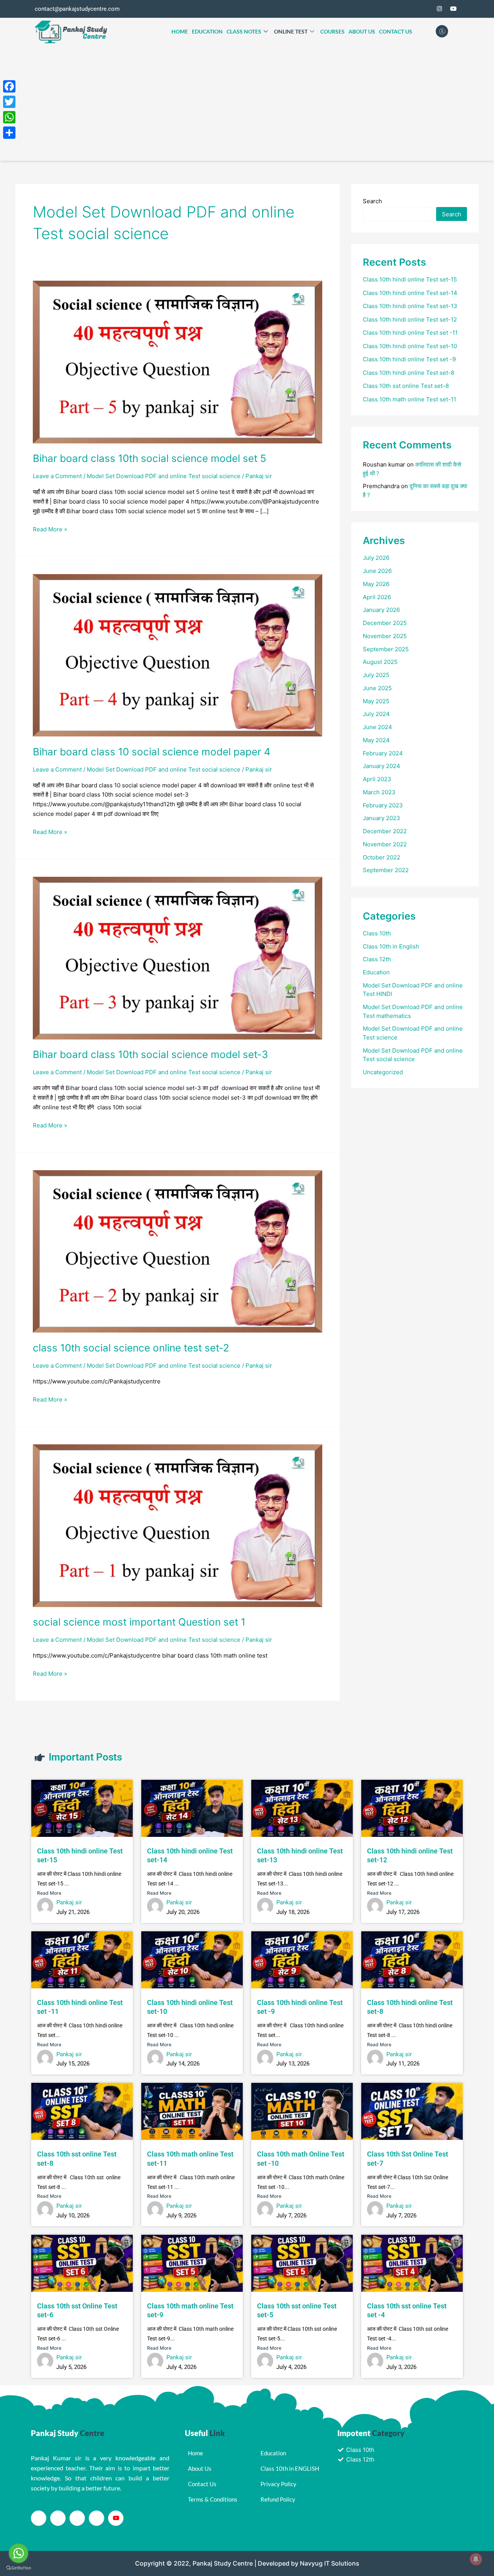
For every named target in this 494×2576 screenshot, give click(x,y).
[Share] (9, 133)
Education (207, 31)
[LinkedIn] (77, 2518)
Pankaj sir (69, 1902)
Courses (332, 31)
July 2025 (376, 675)
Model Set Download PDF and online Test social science (164, 476)
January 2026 (381, 610)
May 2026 (376, 584)
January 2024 (381, 766)
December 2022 (385, 831)
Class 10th (377, 933)
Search (372, 201)
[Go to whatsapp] (19, 2553)
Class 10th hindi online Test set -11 (410, 333)
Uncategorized (383, 1072)
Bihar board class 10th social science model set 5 (150, 458)
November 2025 (385, 636)
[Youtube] (116, 2518)
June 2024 (377, 727)
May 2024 (376, 740)
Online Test (291, 31)
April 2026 (377, 597)
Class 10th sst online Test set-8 (406, 386)
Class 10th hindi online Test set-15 (410, 279)
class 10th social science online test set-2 (131, 1348)
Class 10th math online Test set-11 (409, 399)
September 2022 (386, 870)
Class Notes (244, 31)
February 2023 (383, 805)
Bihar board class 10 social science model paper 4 (152, 752)
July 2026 (376, 558)
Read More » (50, 529)
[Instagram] (439, 9)
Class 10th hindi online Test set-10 (410, 346)
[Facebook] (411, 9)
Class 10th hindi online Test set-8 (409, 373)
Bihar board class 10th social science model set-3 (151, 1054)
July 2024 (376, 714)
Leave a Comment (57, 476)
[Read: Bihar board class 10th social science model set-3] (178, 958)
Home (180, 31)
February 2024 (383, 753)
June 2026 (377, 571)
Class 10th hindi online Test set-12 (410, 319)
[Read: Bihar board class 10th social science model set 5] (178, 361)
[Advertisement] (247, 103)
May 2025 (376, 701)
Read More (49, 1893)
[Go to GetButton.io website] (19, 2568)
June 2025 (377, 688)
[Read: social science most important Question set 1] (178, 1525)
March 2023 (379, 792)
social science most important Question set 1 (139, 1622)
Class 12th (377, 959)
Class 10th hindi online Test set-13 (410, 306)
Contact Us (396, 31)
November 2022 (385, 844)
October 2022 (381, 857)
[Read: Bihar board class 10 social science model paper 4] (178, 655)
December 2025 (385, 623)
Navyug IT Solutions (330, 2563)
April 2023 (377, 779)
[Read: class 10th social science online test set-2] (178, 1251)
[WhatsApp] (9, 117)
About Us (362, 31)
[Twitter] (425, 9)
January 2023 (381, 818)
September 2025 (386, 649)
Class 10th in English (391, 946)
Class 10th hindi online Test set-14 (410, 293)
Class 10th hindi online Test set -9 (409, 359)
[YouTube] (453, 9)
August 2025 (380, 662)
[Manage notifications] (476, 2559)
